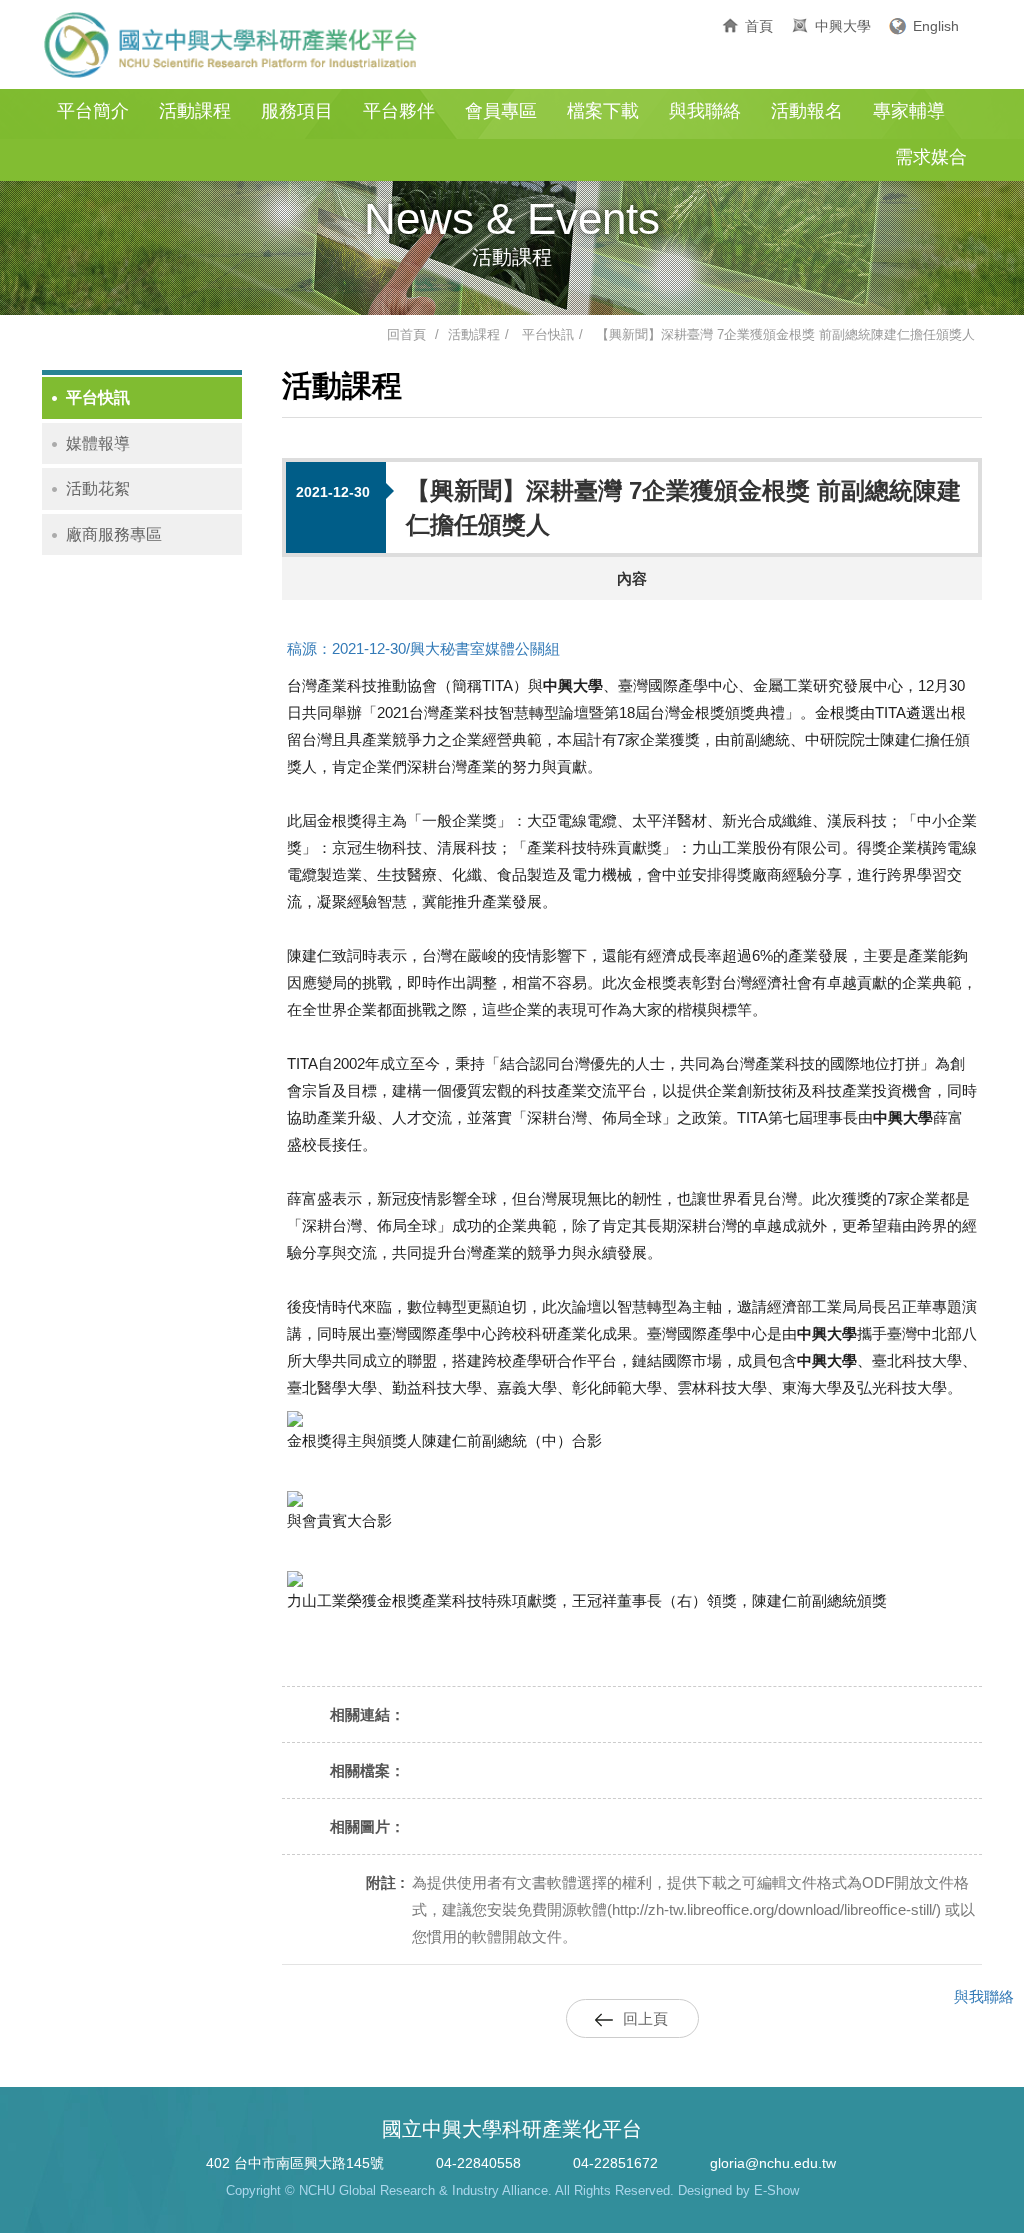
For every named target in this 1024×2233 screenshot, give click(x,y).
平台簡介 (93, 111)
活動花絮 (98, 488)
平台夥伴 (399, 111)
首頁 (759, 26)
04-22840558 (478, 2163)
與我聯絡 (705, 111)
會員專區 (501, 111)
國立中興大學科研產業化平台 (232, 45)
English (936, 26)
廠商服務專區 (114, 534)
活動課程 (195, 111)
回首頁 (406, 334)
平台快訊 (548, 334)
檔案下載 (603, 111)
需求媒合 (931, 157)
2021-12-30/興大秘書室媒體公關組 (446, 648)
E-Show (776, 2190)
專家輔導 (909, 111)
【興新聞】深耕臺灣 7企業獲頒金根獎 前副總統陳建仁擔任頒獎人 (785, 334)
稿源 (302, 648)
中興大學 (843, 26)
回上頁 (645, 2018)
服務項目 (297, 111)
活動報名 (807, 111)
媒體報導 (98, 443)
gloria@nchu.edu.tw (773, 2163)
